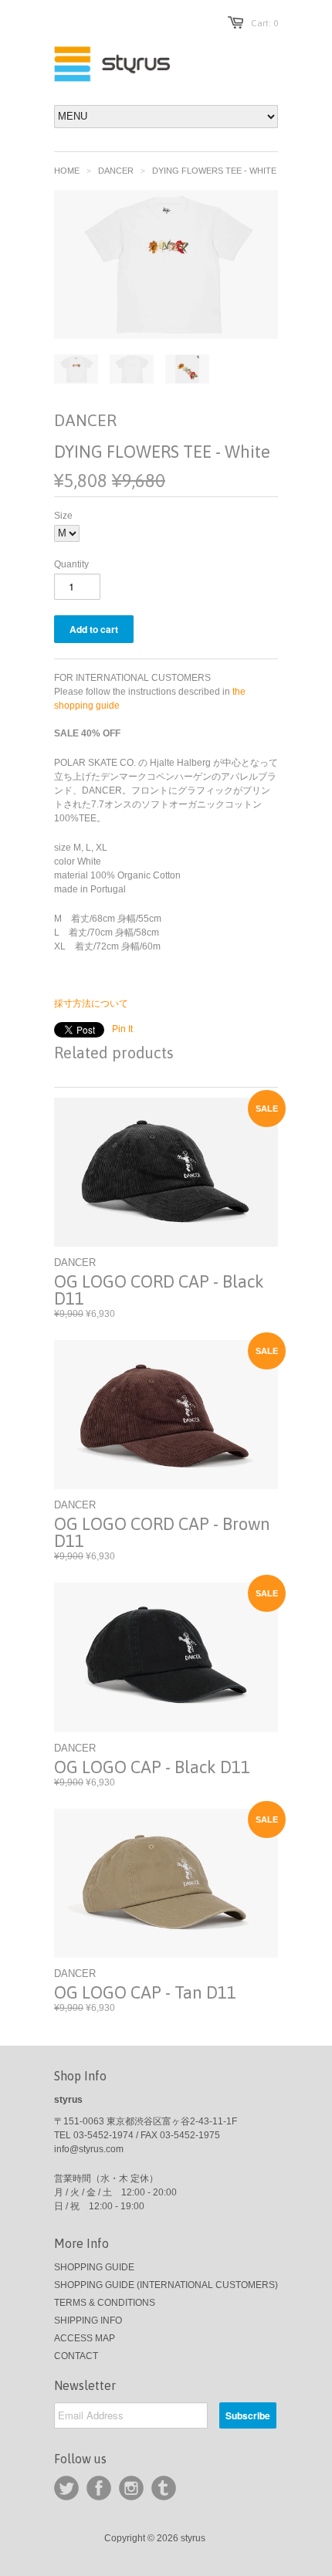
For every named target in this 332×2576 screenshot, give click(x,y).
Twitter (66, 2488)
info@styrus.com (89, 2149)
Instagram (131, 2488)
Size (63, 516)
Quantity (71, 564)
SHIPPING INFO (88, 2320)
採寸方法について (91, 1004)
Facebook (99, 2488)
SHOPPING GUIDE (94, 2267)
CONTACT (76, 2356)
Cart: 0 (264, 23)
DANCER (116, 171)
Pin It (122, 1029)
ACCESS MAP (85, 2338)
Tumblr (164, 2488)
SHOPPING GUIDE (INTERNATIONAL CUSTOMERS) (166, 2285)
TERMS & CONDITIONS (105, 2303)
